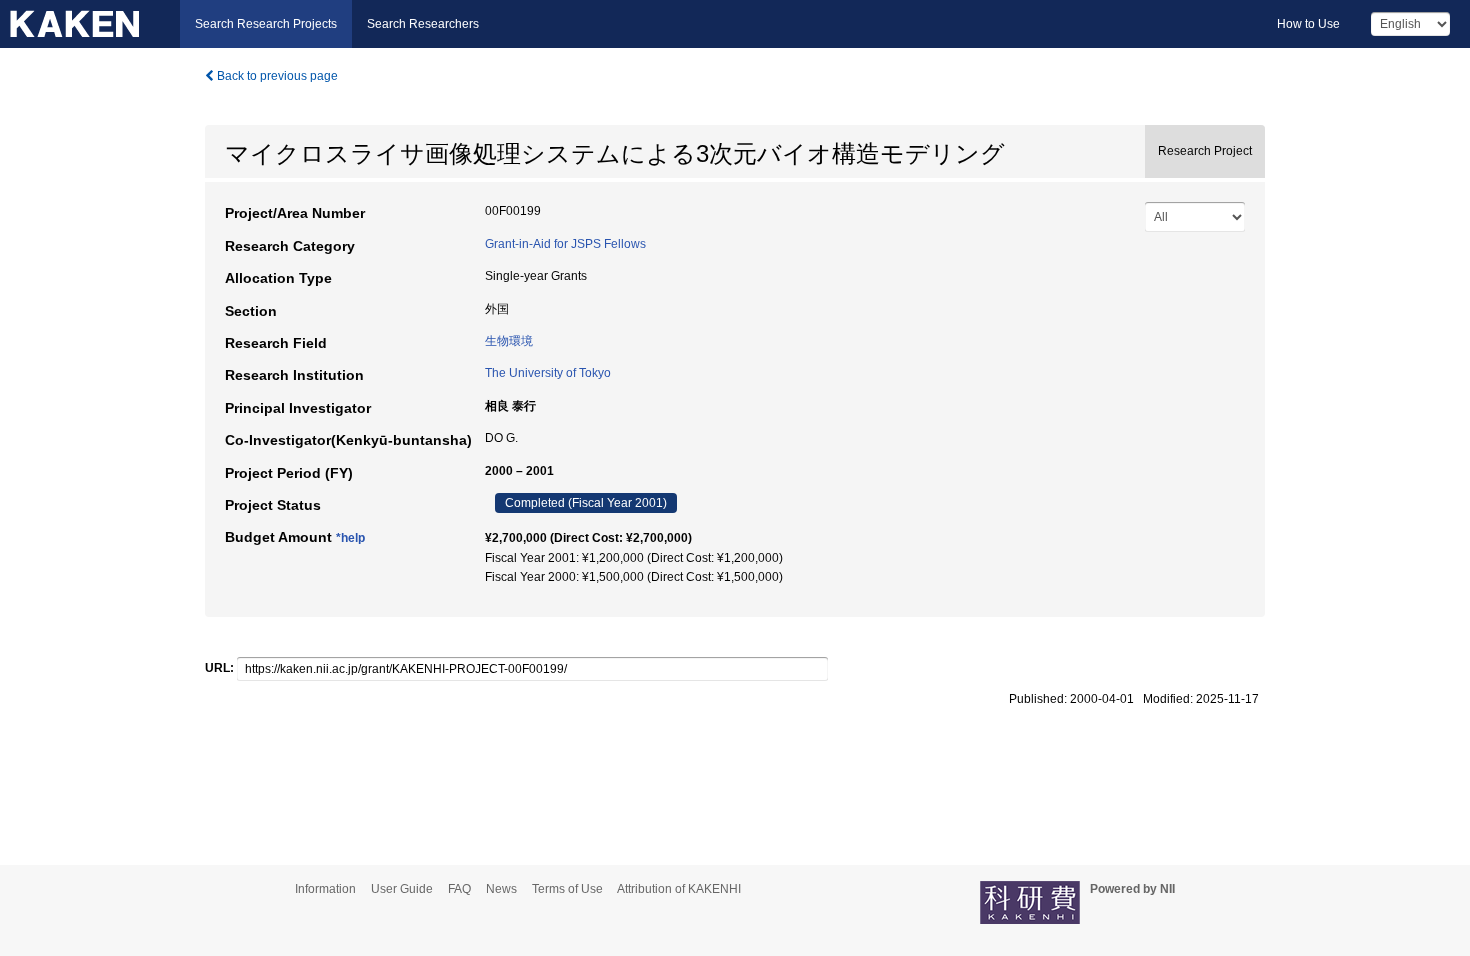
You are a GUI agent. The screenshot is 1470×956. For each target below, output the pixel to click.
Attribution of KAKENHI (679, 889)
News (501, 889)
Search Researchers (423, 24)
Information (325, 889)
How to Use (1308, 24)
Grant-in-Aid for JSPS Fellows (565, 244)
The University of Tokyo (548, 373)
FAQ (459, 889)
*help (350, 538)
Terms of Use (567, 889)
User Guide (402, 889)
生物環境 (509, 341)
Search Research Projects (266, 24)
